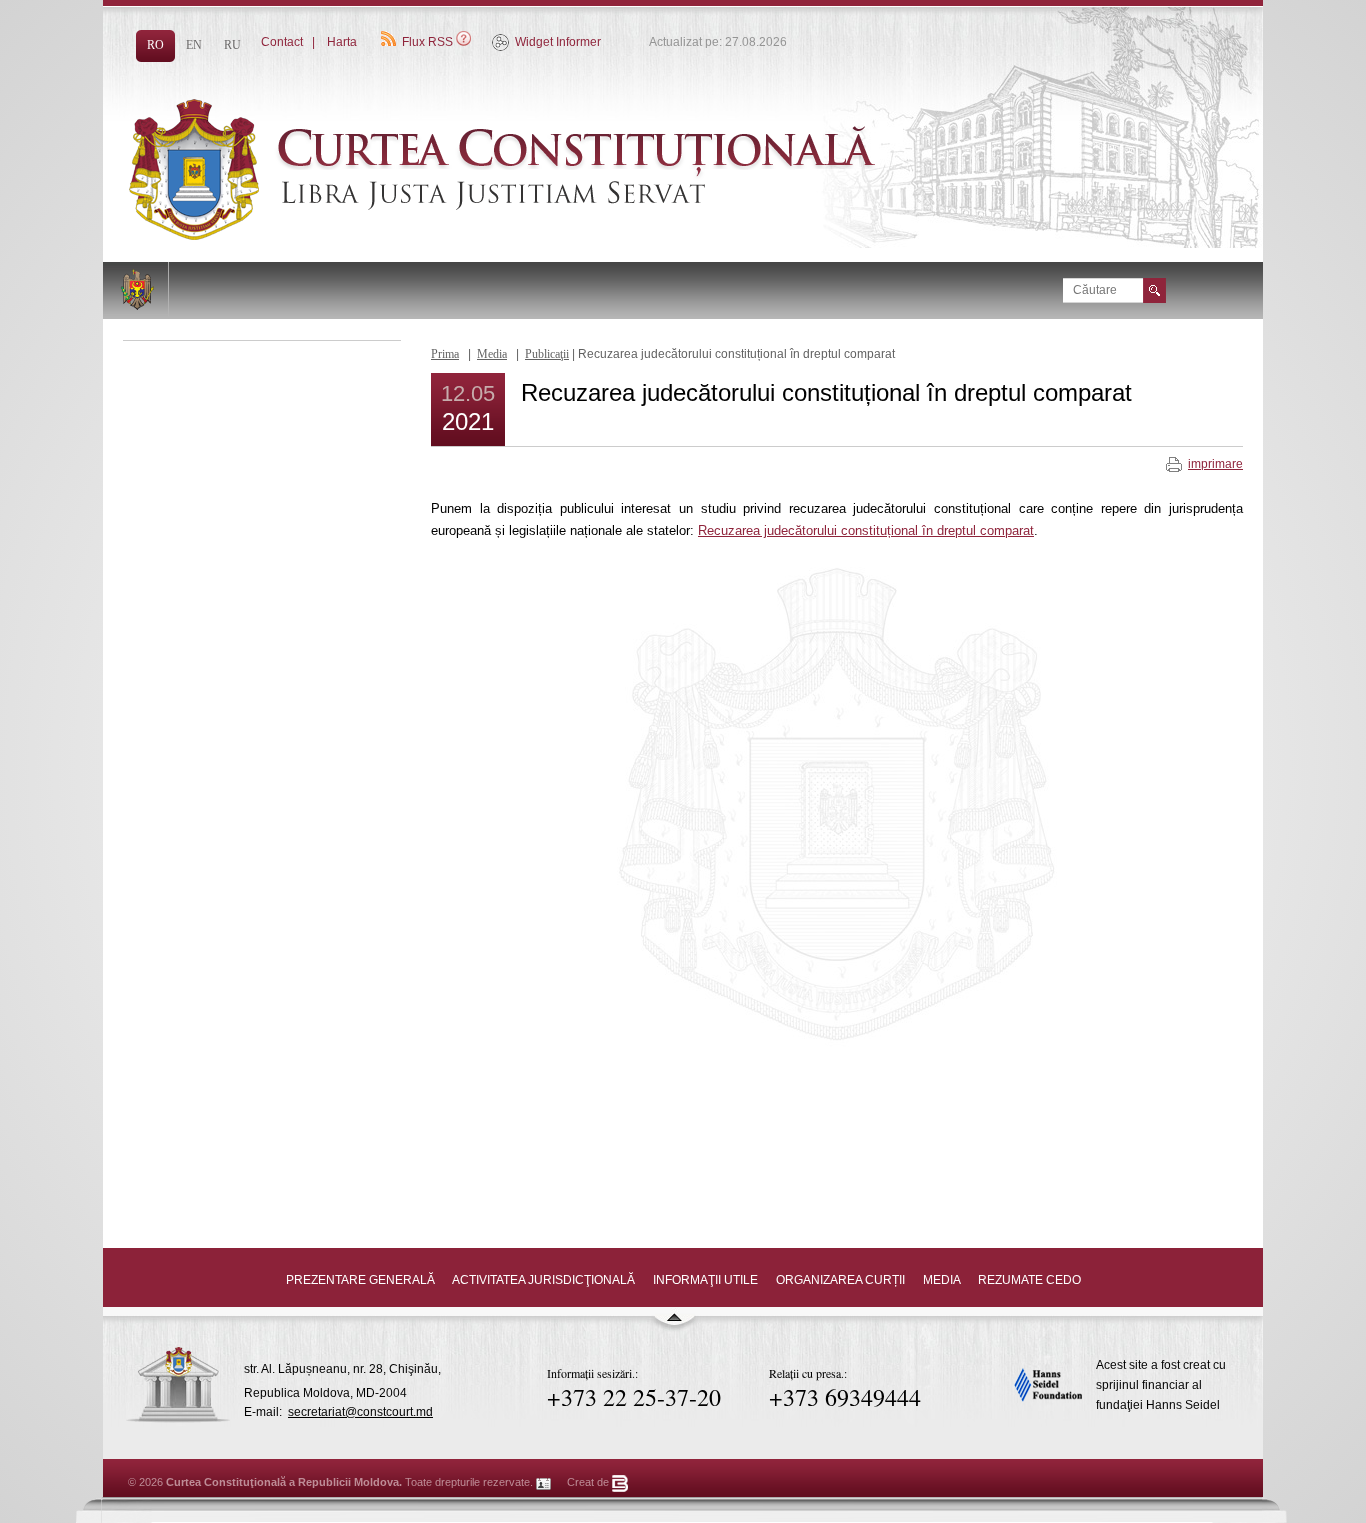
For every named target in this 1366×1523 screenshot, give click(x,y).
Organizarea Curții (840, 1280)
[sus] (674, 1326)
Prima (445, 354)
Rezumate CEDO (1029, 1280)
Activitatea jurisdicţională (543, 1280)
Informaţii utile (705, 1280)
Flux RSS (427, 42)
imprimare (1215, 464)
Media (492, 354)
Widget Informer (558, 42)
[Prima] (553, 236)
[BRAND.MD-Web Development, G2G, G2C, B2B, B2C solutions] (620, 1482)
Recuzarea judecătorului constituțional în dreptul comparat (866, 530)
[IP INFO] (544, 1482)
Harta (342, 42)
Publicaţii (547, 354)
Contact (282, 42)
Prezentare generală (360, 1280)
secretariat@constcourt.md (360, 1412)
